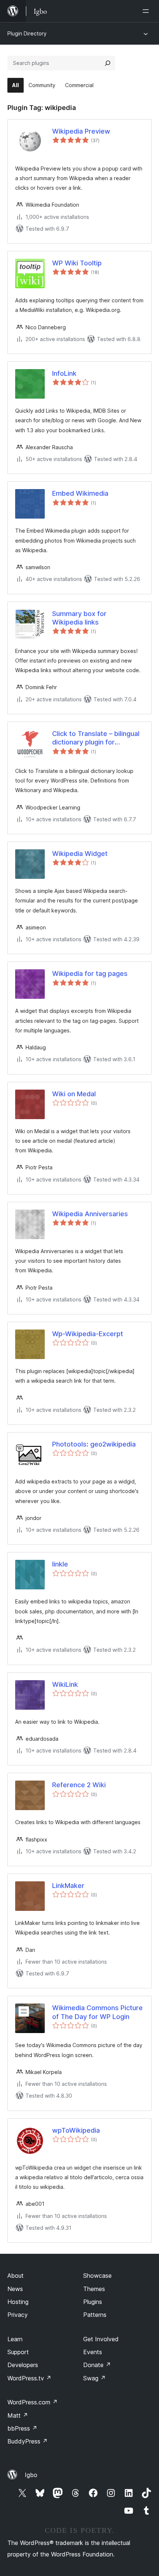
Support (18, 2352)
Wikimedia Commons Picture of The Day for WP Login (97, 2012)
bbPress (22, 2428)
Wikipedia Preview (81, 131)
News (15, 2289)
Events (93, 2352)
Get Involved (101, 2339)
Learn (15, 2339)
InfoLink (64, 373)
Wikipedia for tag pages (90, 974)
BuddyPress (28, 2441)
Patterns (95, 2315)
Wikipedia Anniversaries (90, 1214)
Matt (18, 2415)
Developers (23, 2365)
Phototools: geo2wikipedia (94, 1444)
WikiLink (65, 1684)
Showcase (97, 2276)
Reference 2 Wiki (79, 1785)
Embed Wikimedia (80, 493)
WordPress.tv (29, 2378)
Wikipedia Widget (80, 854)
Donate (97, 2365)
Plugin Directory (27, 33)
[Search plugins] (108, 63)
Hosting (18, 2302)
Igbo (31, 2475)
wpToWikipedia (76, 2130)
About (16, 2276)
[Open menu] (147, 11)
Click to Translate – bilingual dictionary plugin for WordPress (96, 738)
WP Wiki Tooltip (77, 263)
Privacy (18, 2315)
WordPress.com (33, 2402)
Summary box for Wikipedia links (79, 618)
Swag (94, 2378)
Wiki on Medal (74, 1094)
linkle (60, 1564)
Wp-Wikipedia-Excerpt (88, 1334)
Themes (94, 2289)
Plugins (93, 2302)
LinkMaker (68, 1886)
